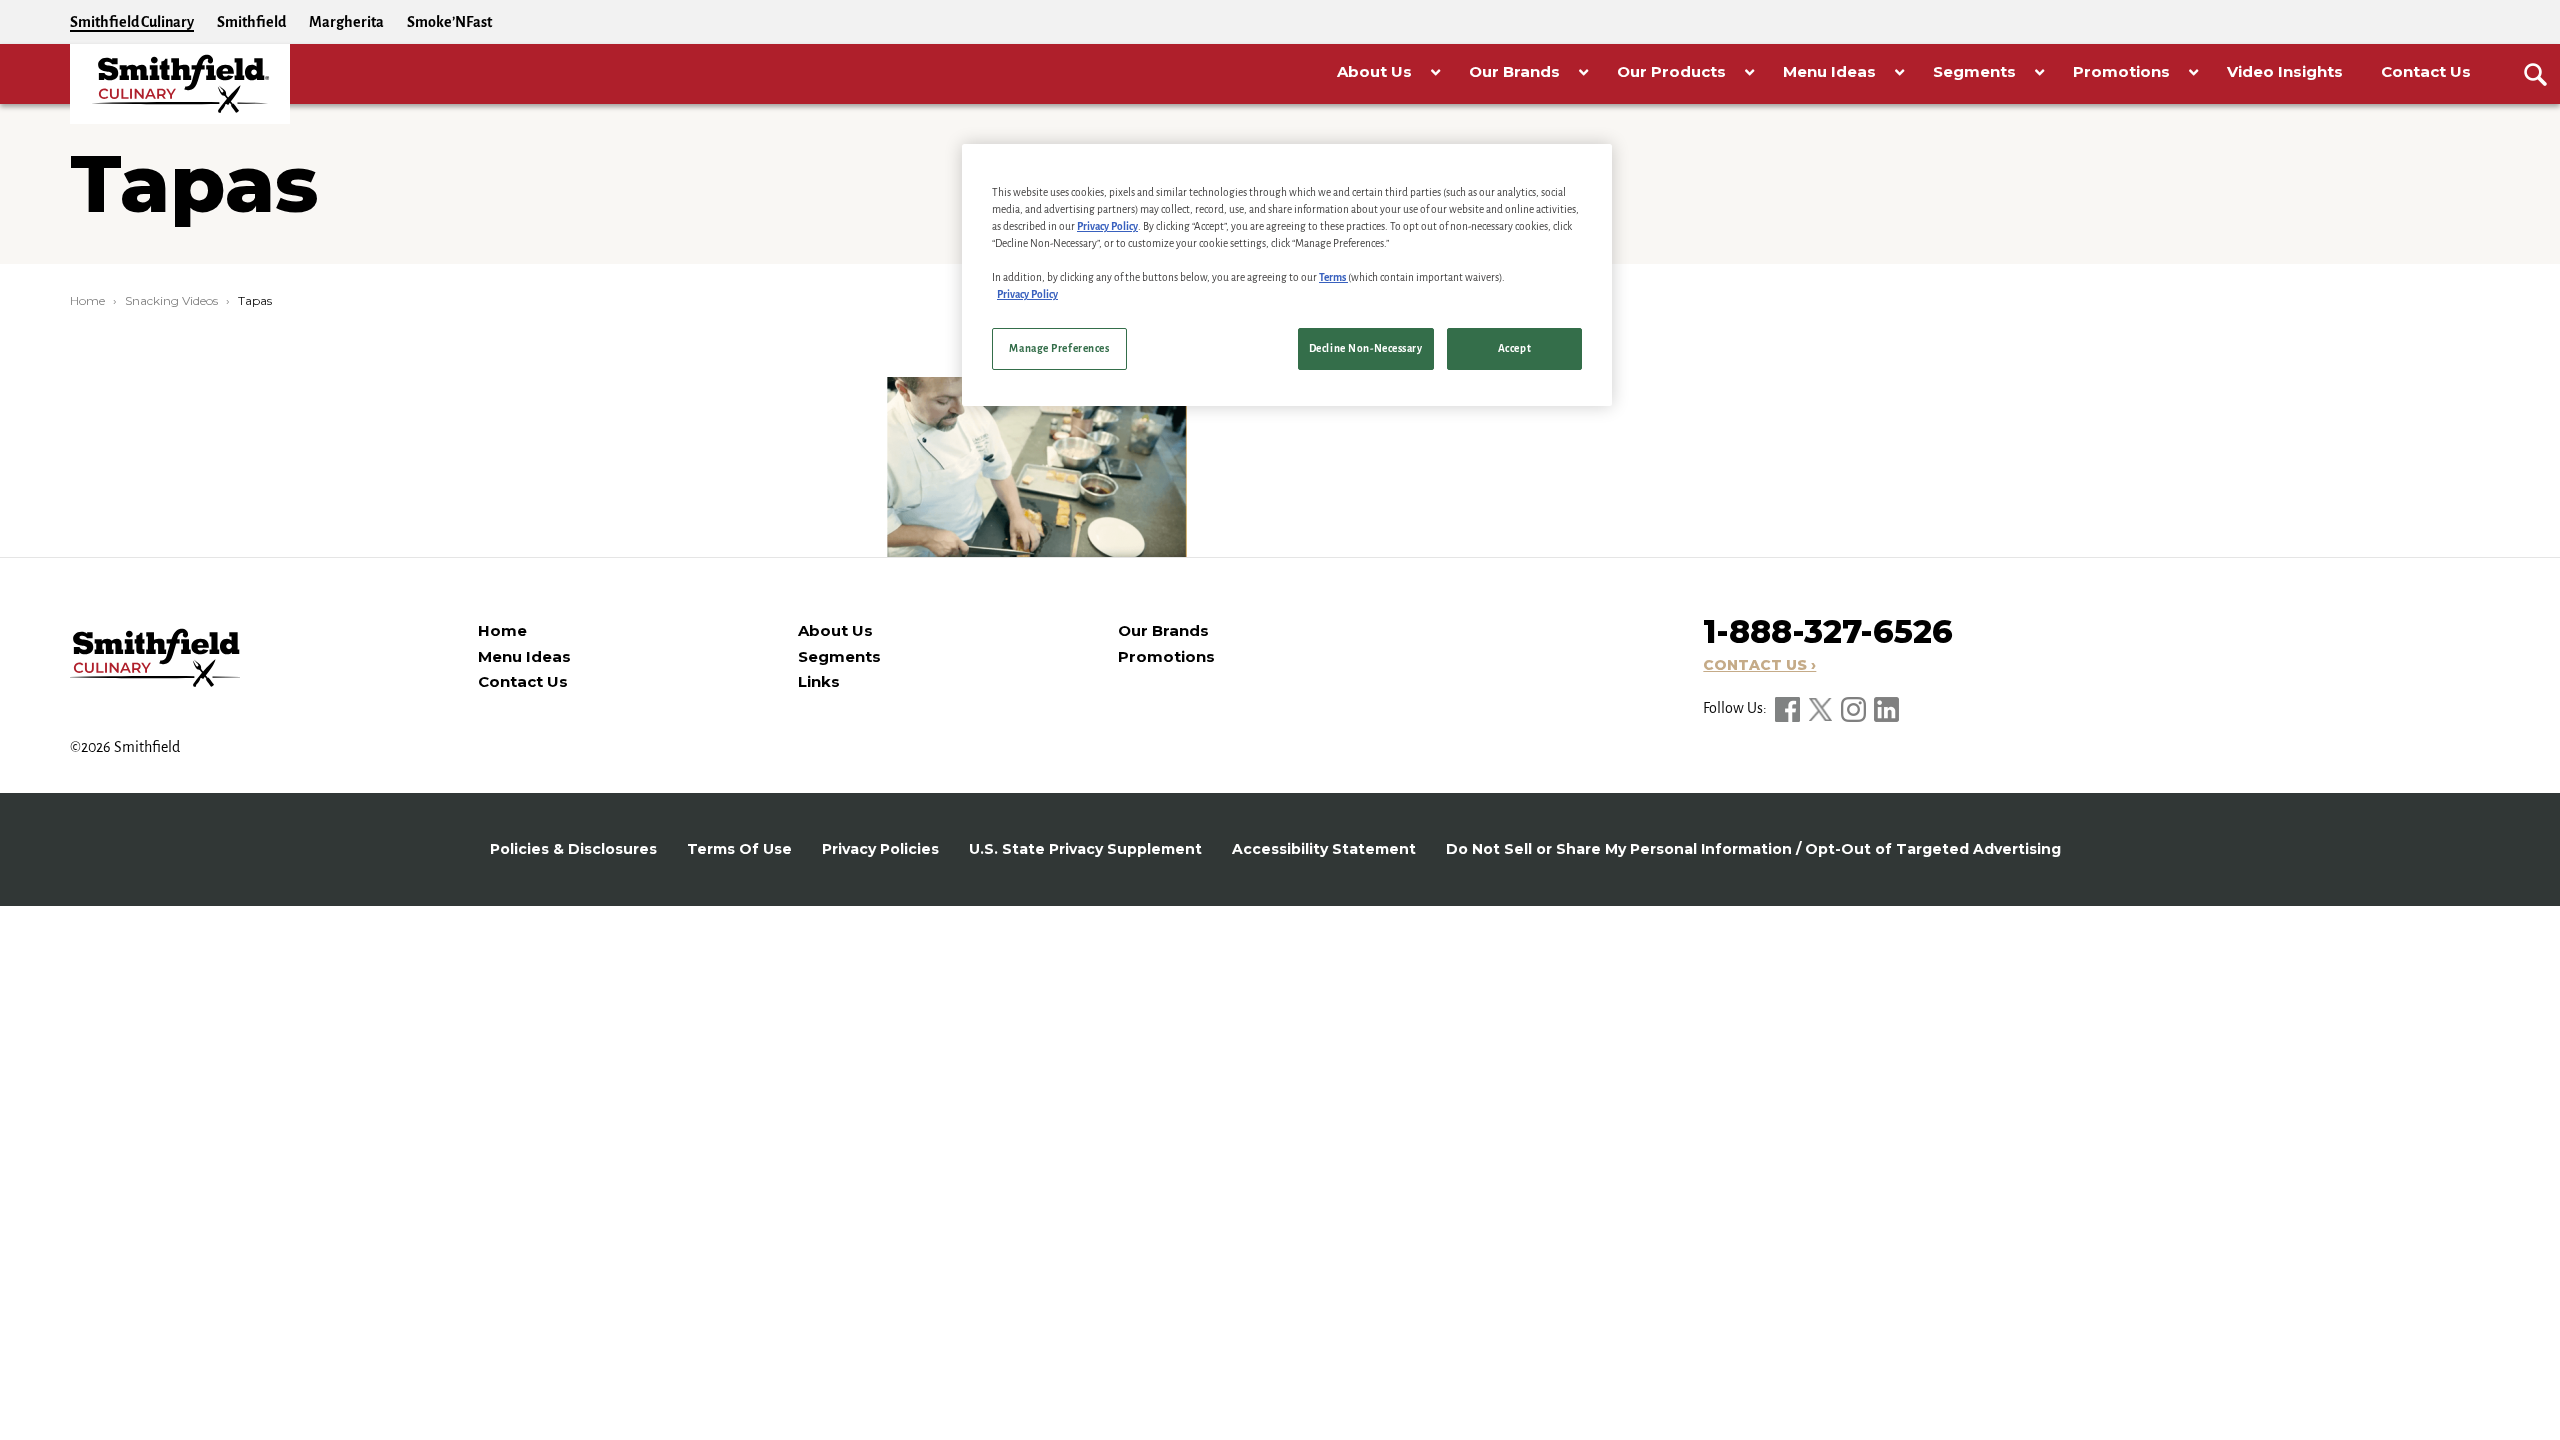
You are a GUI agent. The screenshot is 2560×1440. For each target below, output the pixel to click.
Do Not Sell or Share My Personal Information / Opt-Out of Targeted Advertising (1753, 849)
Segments (839, 656)
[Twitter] (1822, 708)
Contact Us (523, 681)
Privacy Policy (1107, 226)
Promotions (1166, 656)
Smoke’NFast (449, 22)
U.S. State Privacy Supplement (1085, 849)
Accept (1514, 348)
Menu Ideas (524, 656)
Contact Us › (1759, 665)
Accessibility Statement (1324, 849)
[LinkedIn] (1886, 708)
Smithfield (251, 22)
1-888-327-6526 (1828, 631)
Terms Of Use (739, 849)
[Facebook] (1789, 708)
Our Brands (1163, 630)
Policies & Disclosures (573, 849)
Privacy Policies (880, 849)
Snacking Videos (171, 300)
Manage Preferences (1059, 348)
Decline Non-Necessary (1366, 348)
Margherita (346, 22)
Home (87, 300)
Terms (1333, 277)
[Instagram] (1855, 708)
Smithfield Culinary (132, 22)
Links (819, 681)
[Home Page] (180, 84)
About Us (835, 630)
